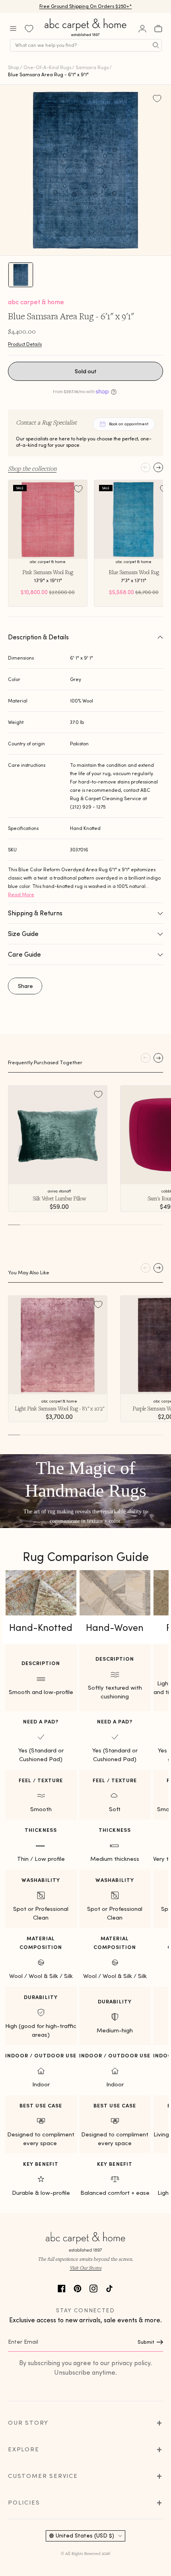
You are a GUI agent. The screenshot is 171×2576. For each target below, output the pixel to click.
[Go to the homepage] (86, 36)
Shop (14, 67)
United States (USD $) (85, 2535)
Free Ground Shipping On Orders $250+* (86, 6)
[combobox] (86, 45)
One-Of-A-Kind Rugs (47, 67)
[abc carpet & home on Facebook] (62, 2288)
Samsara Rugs (92, 67)
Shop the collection (32, 468)
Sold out (86, 371)
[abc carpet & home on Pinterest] (78, 2288)
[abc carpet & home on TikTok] (109, 2288)
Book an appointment (129, 424)
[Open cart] (158, 29)
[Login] (142, 29)
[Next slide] (158, 467)
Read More (21, 894)
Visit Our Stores (85, 2268)
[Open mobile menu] (13, 29)
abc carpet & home (36, 302)
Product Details (25, 344)
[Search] (156, 45)
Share (25, 986)
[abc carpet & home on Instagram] (93, 2288)
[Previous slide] (146, 467)
